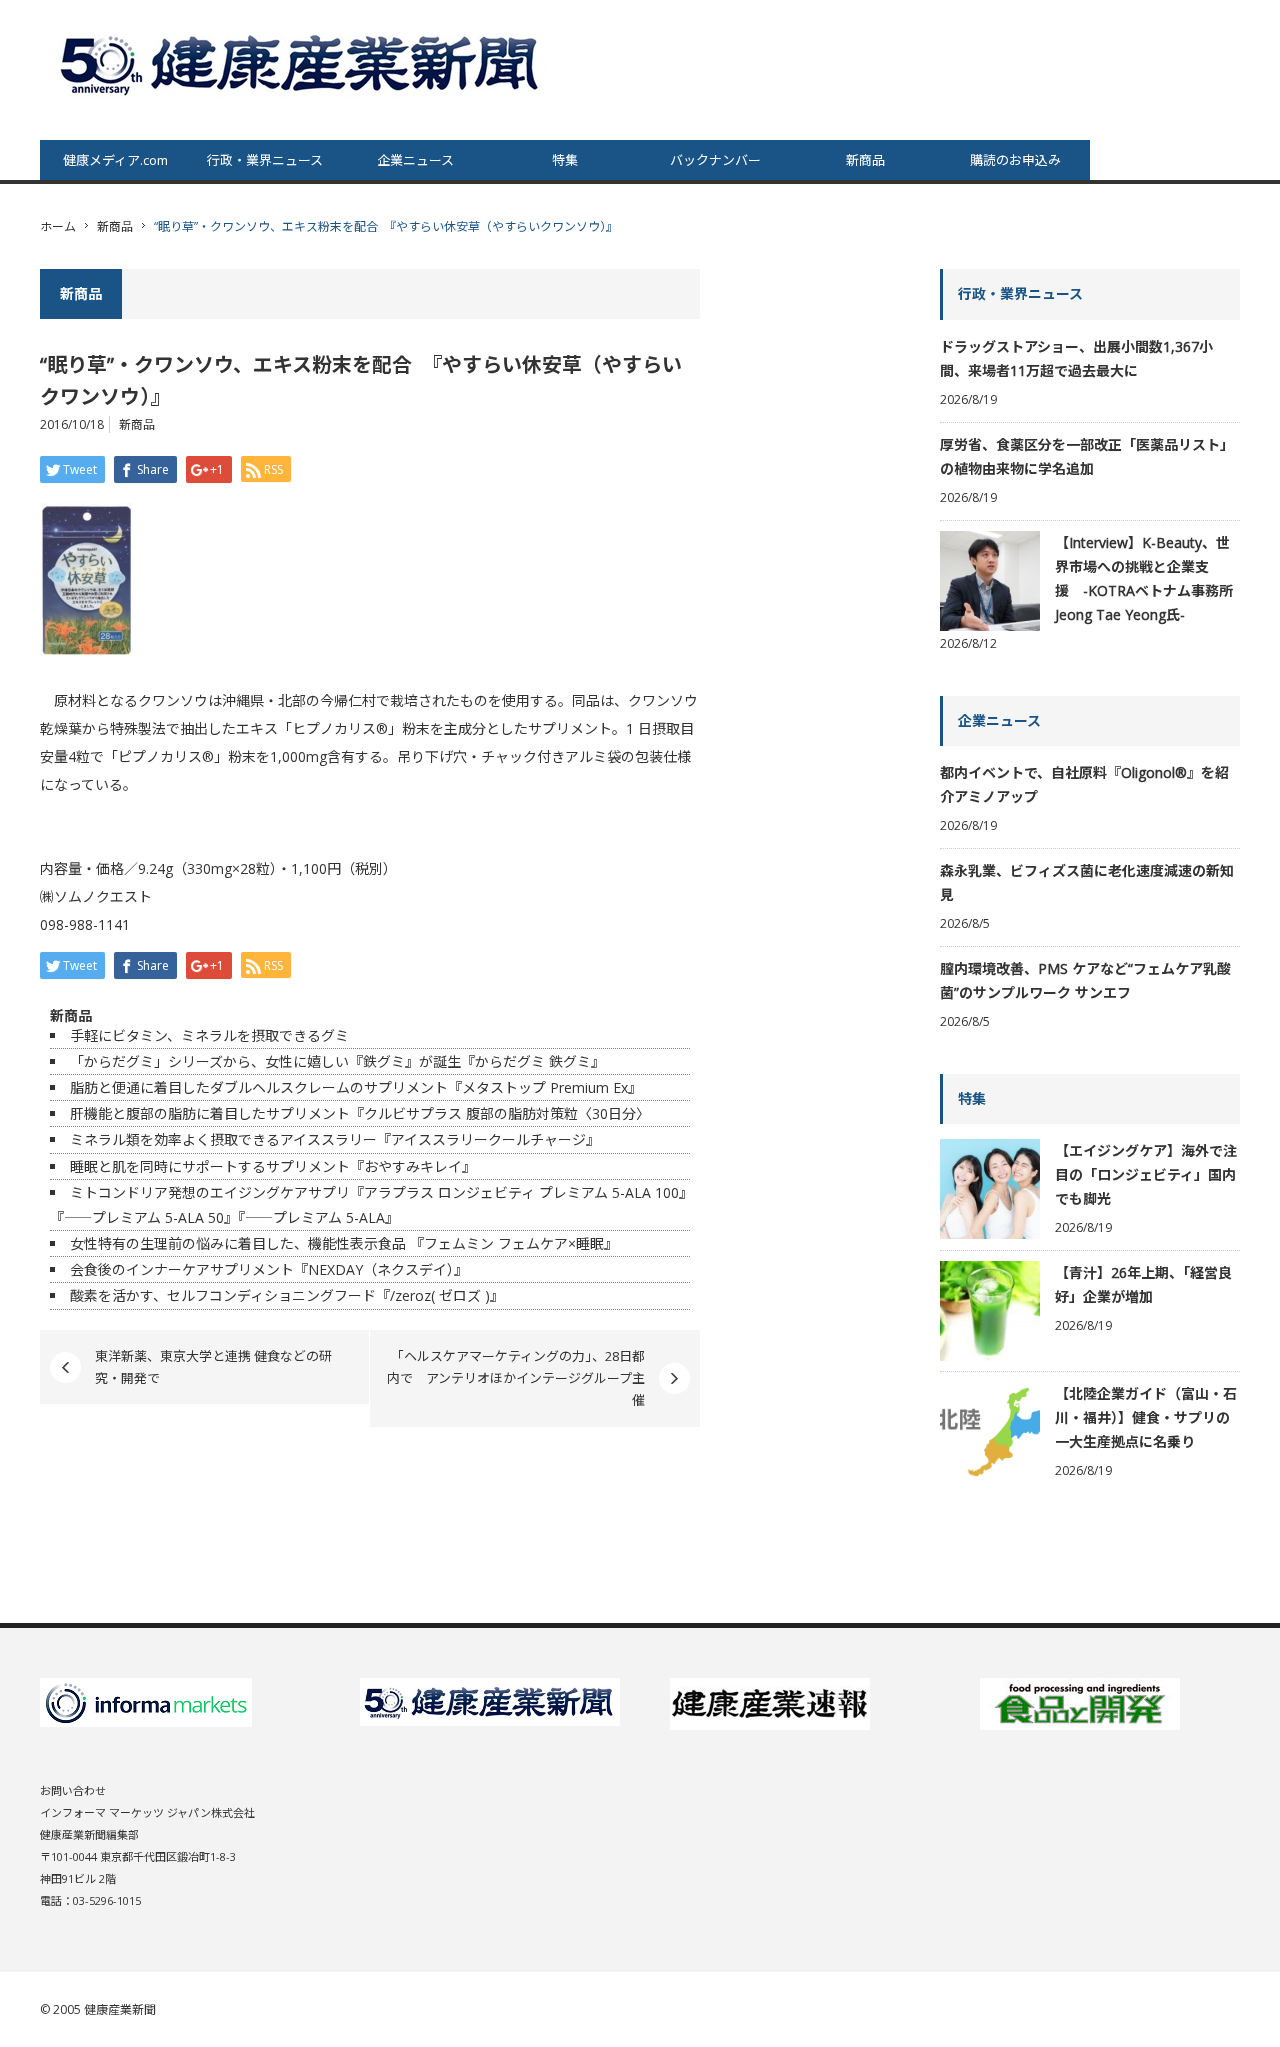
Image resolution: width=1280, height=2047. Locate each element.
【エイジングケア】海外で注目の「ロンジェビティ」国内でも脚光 (1146, 1174)
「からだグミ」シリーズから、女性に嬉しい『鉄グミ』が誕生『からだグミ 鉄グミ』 (337, 1061)
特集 (565, 160)
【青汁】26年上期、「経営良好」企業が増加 (1143, 1284)
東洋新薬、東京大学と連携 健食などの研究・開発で (213, 1367)
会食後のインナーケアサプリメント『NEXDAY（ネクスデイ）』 (269, 1269)
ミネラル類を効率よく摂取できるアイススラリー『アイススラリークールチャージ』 (335, 1139)
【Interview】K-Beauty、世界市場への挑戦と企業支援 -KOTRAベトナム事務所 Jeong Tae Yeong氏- (1144, 578)
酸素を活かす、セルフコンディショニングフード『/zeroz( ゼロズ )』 (287, 1295)
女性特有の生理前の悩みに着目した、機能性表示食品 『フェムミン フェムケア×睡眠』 (344, 1243)
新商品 (865, 160)
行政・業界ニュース (265, 160)
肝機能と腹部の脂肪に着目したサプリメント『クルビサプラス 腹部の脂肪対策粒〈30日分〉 (360, 1113)
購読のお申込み (1015, 160)
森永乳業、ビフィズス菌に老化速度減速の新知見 (1087, 882)
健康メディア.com (115, 160)
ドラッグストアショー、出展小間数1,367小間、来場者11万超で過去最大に (1076, 358)
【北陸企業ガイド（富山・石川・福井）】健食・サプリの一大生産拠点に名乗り (1146, 1417)
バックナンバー (715, 160)
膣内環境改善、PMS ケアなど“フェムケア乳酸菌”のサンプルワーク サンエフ (1085, 980)
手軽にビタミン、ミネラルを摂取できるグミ (209, 1035)
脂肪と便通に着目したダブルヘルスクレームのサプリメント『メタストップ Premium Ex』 (356, 1087)
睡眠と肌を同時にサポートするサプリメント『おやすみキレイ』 (273, 1166)
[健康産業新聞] (302, 63)
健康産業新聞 (120, 2009)
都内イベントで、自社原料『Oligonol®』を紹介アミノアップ (1084, 784)
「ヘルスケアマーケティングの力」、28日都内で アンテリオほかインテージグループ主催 (516, 1378)
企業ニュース (415, 160)
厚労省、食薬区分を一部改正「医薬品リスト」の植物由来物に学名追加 (1087, 456)
